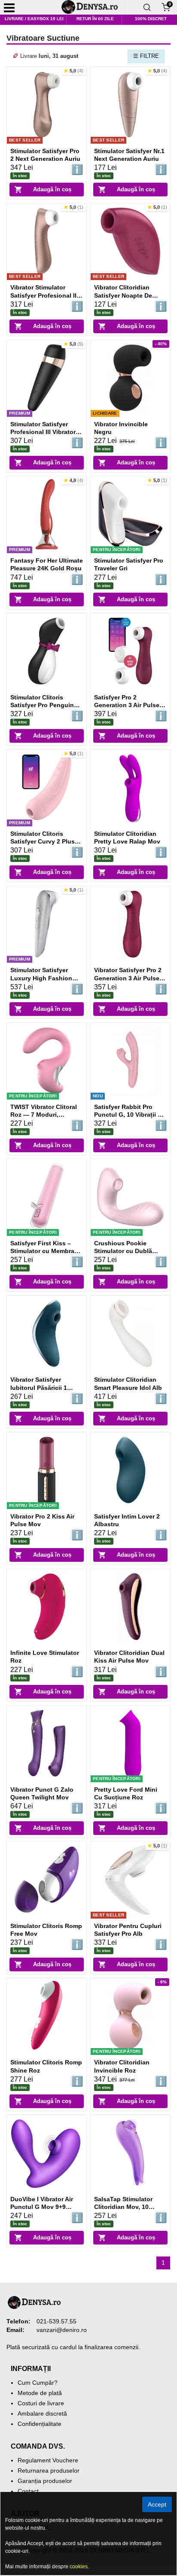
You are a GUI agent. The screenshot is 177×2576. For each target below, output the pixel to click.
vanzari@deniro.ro (62, 2330)
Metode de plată (40, 2393)
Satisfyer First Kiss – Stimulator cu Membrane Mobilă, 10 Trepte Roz (46, 1251)
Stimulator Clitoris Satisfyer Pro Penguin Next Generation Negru (44, 705)
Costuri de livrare (41, 2403)
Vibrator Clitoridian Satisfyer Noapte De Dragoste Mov (123, 295)
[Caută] (147, 7)
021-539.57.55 (56, 2321)
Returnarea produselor (49, 2471)
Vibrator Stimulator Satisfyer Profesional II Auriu (43, 295)
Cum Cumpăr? (38, 2383)
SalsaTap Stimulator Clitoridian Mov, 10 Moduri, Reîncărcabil (124, 2207)
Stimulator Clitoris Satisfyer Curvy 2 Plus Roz (43, 841)
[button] (73, 71)
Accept (157, 2504)
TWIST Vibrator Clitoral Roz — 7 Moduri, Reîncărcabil (44, 1115)
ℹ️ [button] (77, 170)
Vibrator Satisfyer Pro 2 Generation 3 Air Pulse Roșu (128, 978)
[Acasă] (93, 7)
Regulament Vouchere (48, 2460)
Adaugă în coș (52, 189)
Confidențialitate (40, 2424)
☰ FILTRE (146, 56)
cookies (79, 2567)
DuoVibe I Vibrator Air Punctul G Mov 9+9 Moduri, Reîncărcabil (42, 2207)
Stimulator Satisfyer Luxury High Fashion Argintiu (41, 978)
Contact (28, 2491)
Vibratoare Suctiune (43, 38)
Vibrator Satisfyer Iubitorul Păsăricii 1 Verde (39, 1387)
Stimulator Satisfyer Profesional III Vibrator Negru (43, 432)
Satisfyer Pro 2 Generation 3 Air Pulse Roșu (127, 705)
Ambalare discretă (42, 2413)
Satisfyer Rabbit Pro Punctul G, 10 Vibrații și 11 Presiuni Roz (128, 1115)
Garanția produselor (45, 2481)
